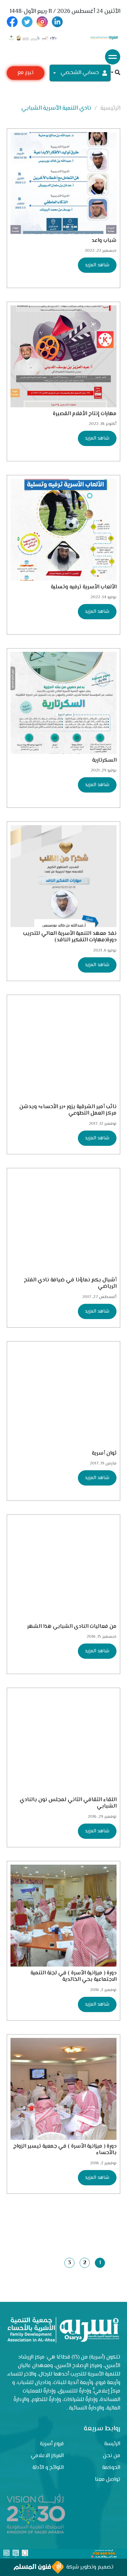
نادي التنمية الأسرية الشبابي (56, 108)
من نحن (112, 2456)
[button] (115, 73)
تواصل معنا (108, 2480)
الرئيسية (110, 108)
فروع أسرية (52, 2444)
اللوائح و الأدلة (48, 2468)
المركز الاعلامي (47, 2456)
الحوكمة (111, 2468)
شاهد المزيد (97, 265)
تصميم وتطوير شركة (89, 2567)
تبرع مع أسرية (25, 74)
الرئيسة (112, 2444)
